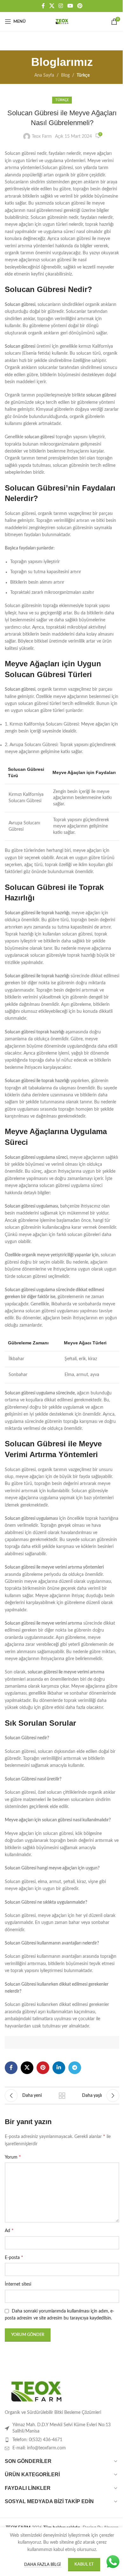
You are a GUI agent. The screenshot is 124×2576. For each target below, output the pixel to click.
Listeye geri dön (62, 2096)
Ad (9, 2230)
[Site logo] (62, 22)
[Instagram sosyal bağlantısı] (61, 6)
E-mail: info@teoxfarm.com (39, 2448)
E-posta (14, 2257)
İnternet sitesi (18, 2284)
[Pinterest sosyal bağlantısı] (80, 6)
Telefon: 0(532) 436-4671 (37, 2440)
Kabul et (84, 2564)
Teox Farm (42, 136)
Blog (65, 75)
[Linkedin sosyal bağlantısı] (59, 2068)
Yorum (13, 2157)
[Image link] (37, 2391)
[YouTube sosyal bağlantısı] (70, 6)
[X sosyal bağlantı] (52, 6)
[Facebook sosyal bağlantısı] (43, 6)
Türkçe (83, 75)
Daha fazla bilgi (43, 2565)
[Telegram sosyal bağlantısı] (75, 2068)
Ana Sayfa (44, 75)
